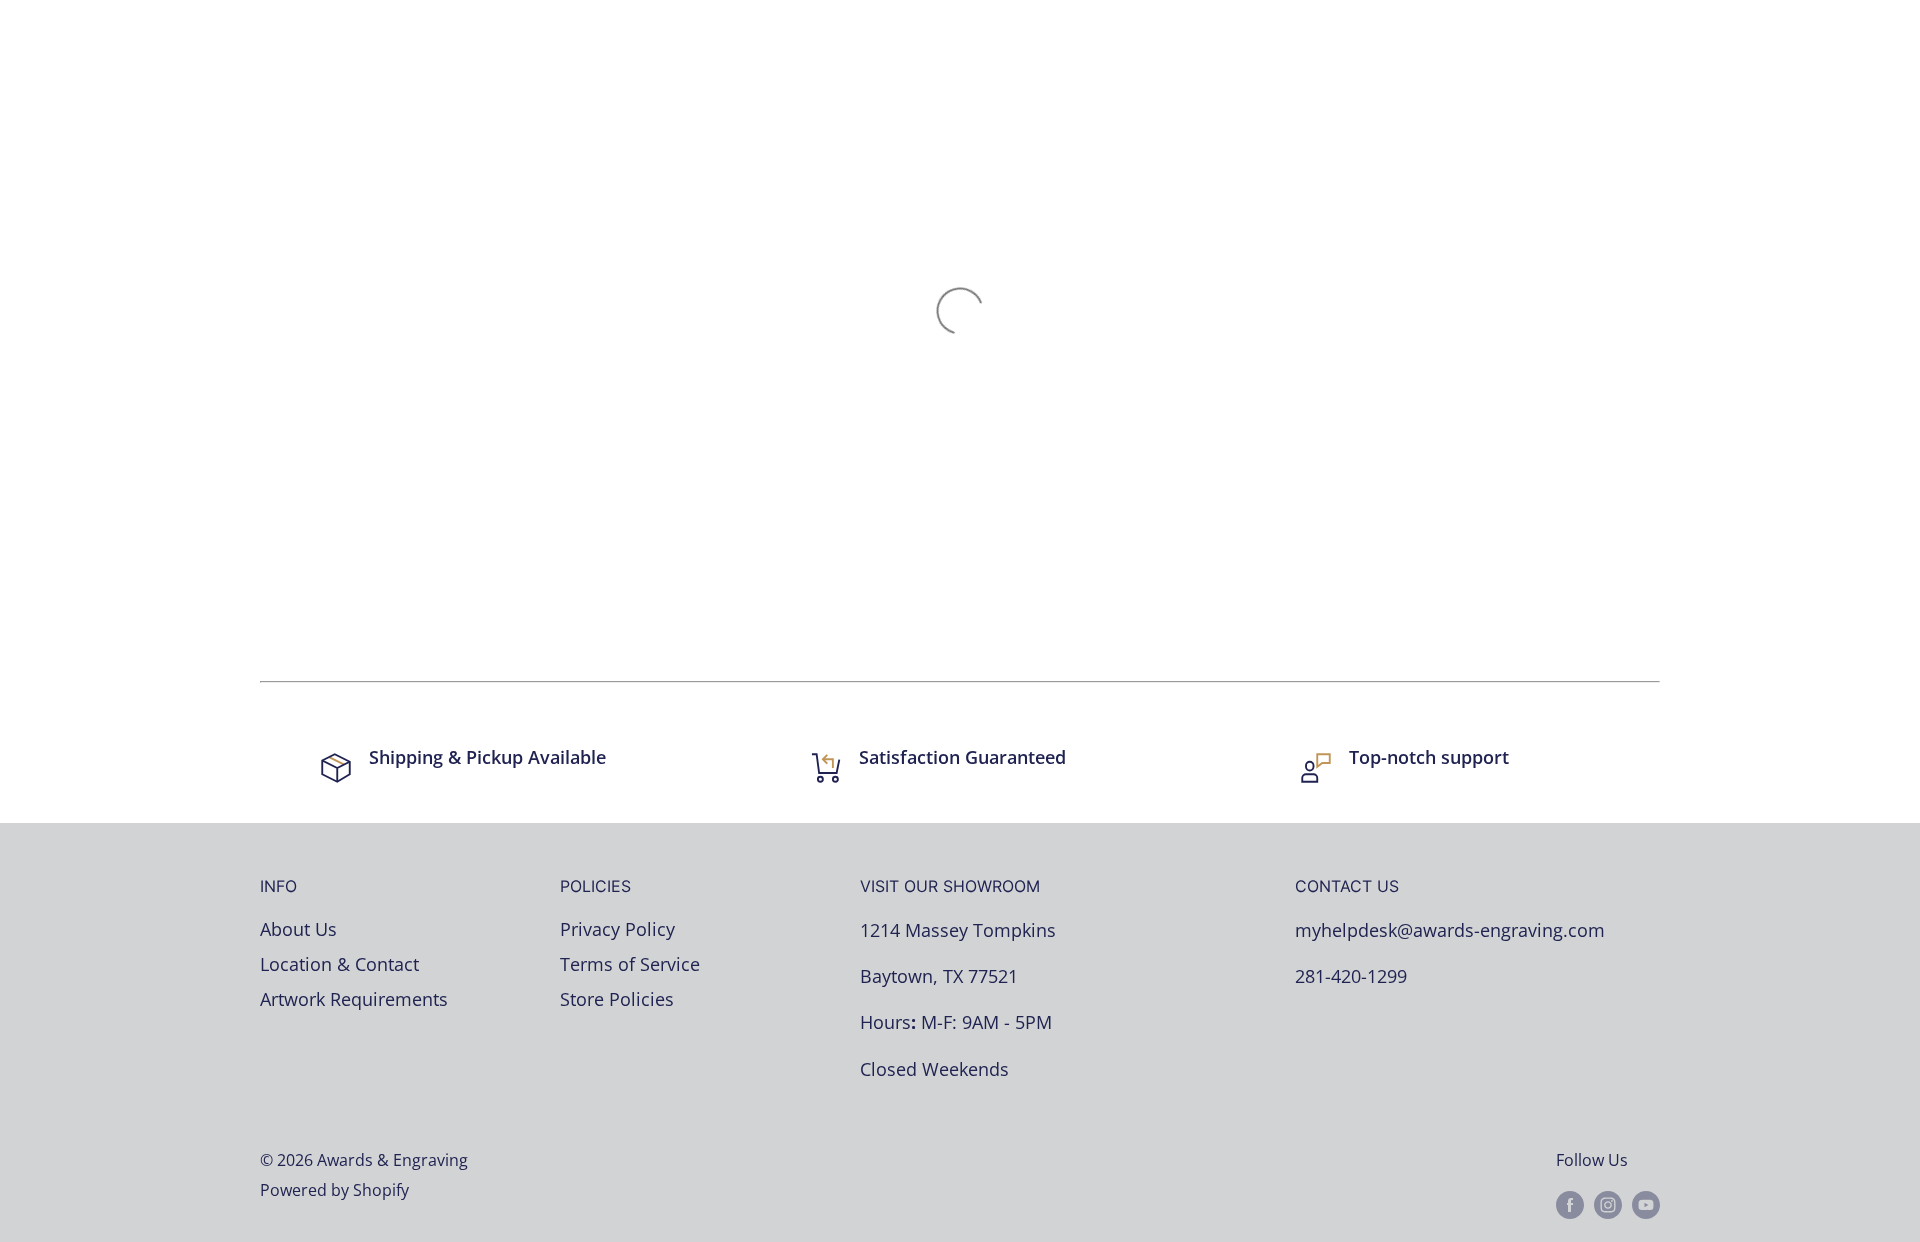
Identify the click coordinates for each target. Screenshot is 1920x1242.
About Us (298, 929)
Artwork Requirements (354, 999)
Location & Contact (339, 964)
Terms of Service (630, 964)
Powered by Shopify (334, 1190)
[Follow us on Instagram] (1608, 1204)
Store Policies (617, 999)
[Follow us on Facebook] (1570, 1204)
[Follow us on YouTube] (1646, 1204)
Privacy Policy (617, 929)
